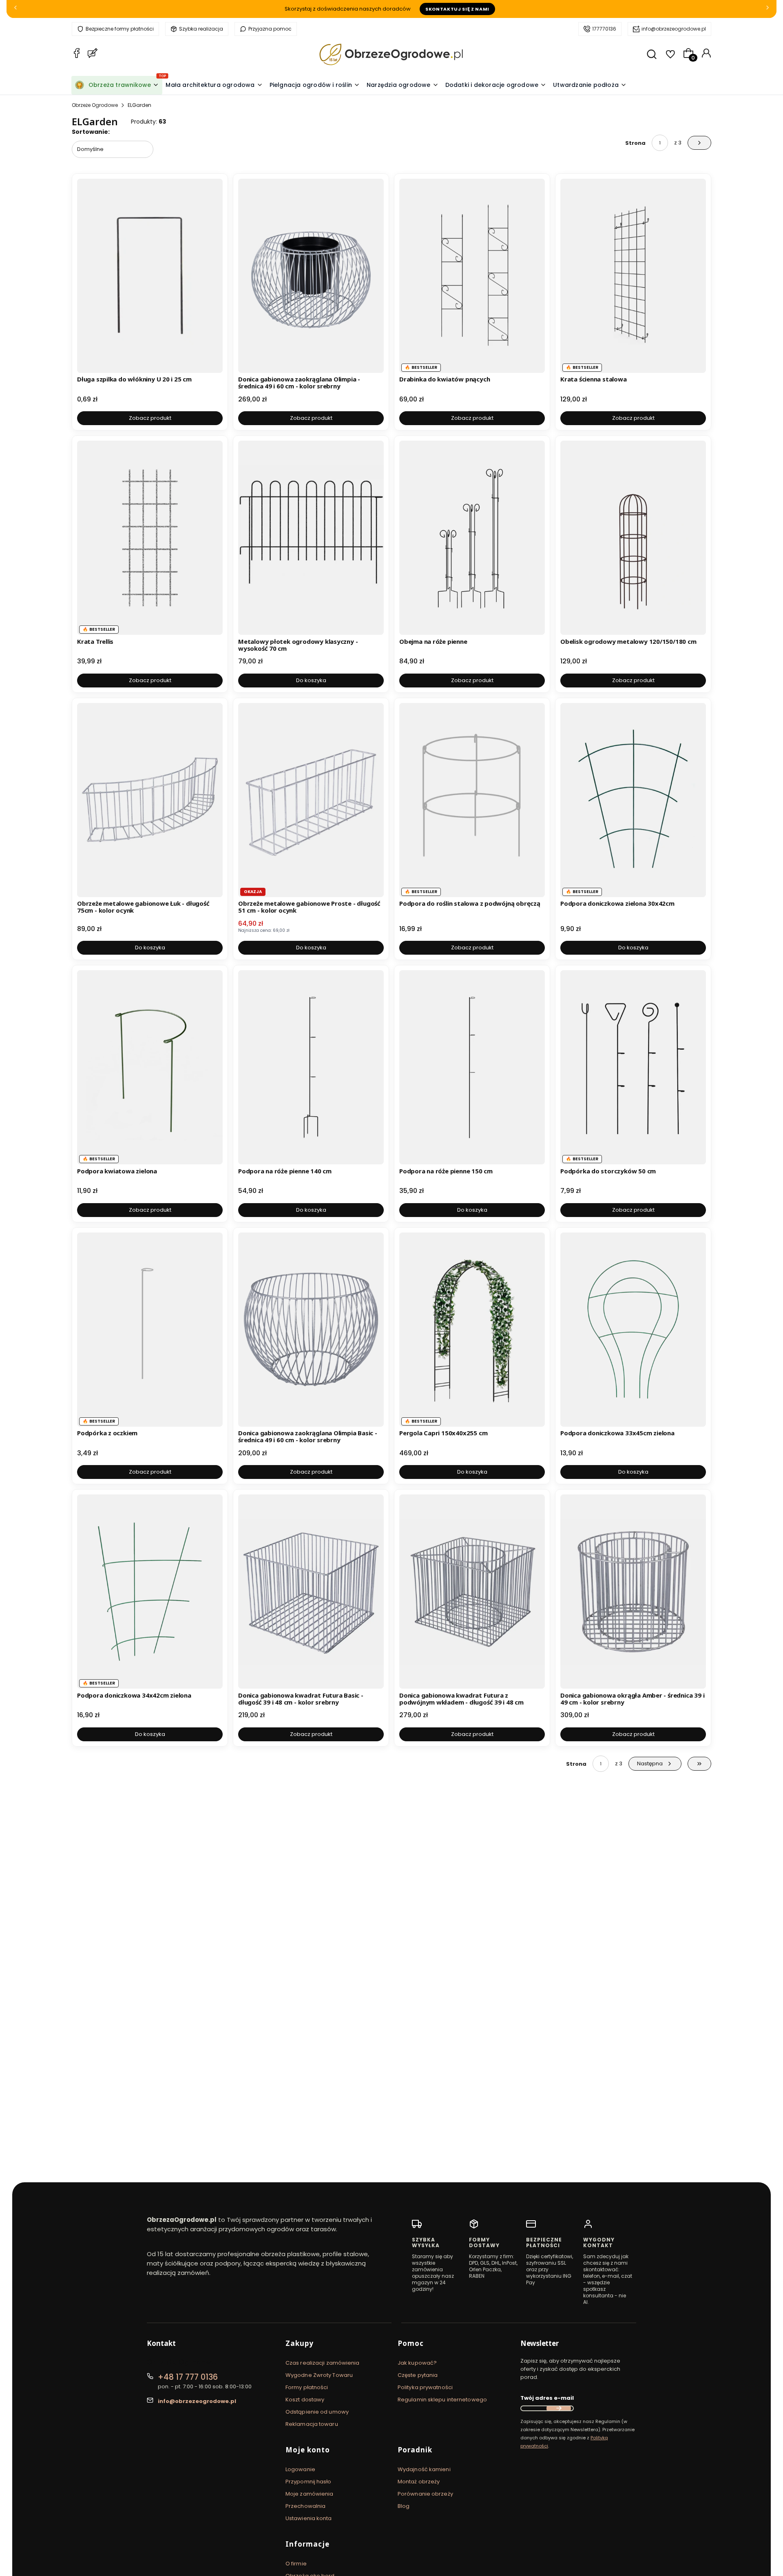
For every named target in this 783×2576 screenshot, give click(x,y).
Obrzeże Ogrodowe (95, 105)
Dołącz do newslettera (559, 2408)
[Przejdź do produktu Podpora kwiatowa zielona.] (150, 1067)
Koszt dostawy (305, 2400)
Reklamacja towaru (312, 2424)
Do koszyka (311, 680)
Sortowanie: (91, 132)
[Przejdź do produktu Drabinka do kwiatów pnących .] (472, 276)
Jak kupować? (417, 2363)
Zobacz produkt (150, 418)
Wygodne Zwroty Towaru (319, 2375)
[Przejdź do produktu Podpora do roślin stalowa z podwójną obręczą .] (472, 800)
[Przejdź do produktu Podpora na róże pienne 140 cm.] (311, 1067)
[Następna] (768, 9)
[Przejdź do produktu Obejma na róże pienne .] (472, 538)
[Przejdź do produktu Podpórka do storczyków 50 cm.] (633, 1067)
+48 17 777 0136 (188, 2377)
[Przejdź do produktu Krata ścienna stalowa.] (633, 276)
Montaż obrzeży (419, 2482)
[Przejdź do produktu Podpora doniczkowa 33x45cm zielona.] (633, 1330)
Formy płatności (307, 2387)
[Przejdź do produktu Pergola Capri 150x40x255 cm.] (472, 1330)
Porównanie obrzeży (425, 2494)
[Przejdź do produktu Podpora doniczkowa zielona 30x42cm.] (633, 800)
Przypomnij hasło (309, 2482)
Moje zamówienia (310, 2494)
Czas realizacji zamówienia (323, 2363)
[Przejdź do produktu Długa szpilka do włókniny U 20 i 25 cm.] (150, 276)
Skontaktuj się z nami (457, 9)
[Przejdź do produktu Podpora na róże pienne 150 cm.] (472, 1067)
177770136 (604, 29)
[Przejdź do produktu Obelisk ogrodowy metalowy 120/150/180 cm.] (633, 538)
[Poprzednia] (15, 9)
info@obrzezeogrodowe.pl (674, 29)
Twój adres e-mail (547, 2398)
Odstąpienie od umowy (317, 2412)
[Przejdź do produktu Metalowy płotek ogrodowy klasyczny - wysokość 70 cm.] (311, 538)
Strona (635, 143)
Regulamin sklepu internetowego (442, 2400)
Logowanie (300, 2469)
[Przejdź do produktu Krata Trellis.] (150, 538)
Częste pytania (418, 2375)
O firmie (296, 2564)
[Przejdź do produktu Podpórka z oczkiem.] (150, 1330)
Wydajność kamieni (424, 2469)
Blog (404, 2506)
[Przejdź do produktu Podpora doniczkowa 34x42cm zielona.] (150, 1592)
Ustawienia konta (309, 2518)
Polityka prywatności (425, 2387)
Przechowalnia (305, 2506)
